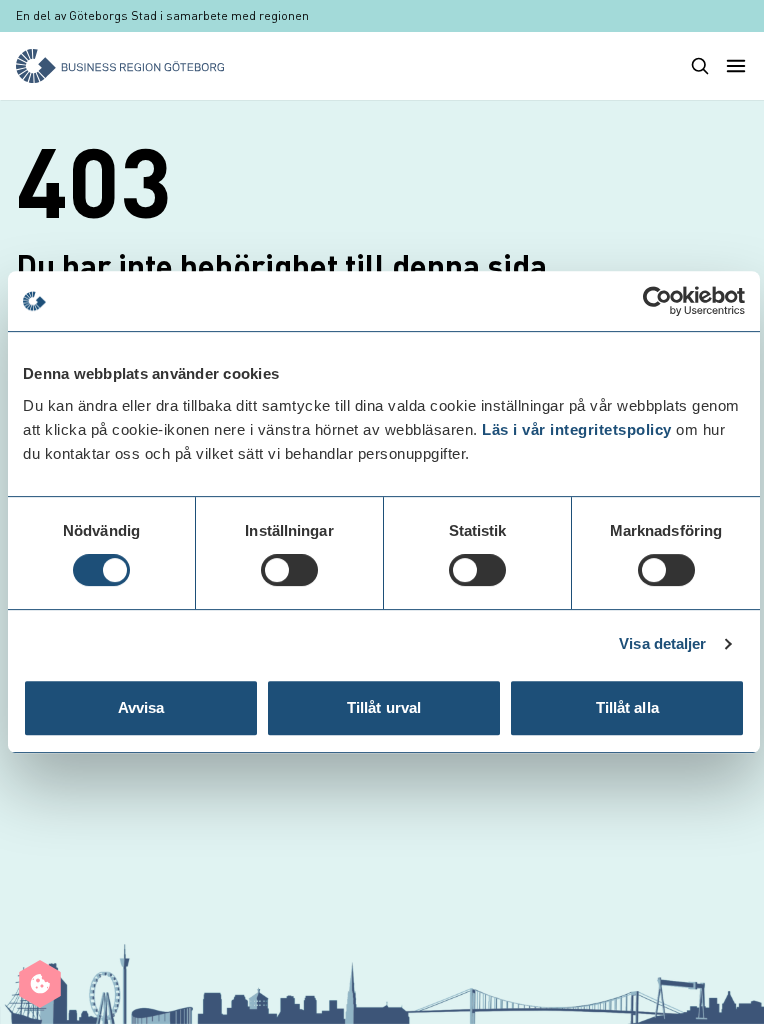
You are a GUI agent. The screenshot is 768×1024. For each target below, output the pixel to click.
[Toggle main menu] (736, 66)
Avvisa (141, 707)
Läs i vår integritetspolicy (577, 429)
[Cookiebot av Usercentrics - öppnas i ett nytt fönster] (657, 301)
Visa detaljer (662, 643)
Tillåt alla (627, 707)
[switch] (289, 570)
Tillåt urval (384, 707)
